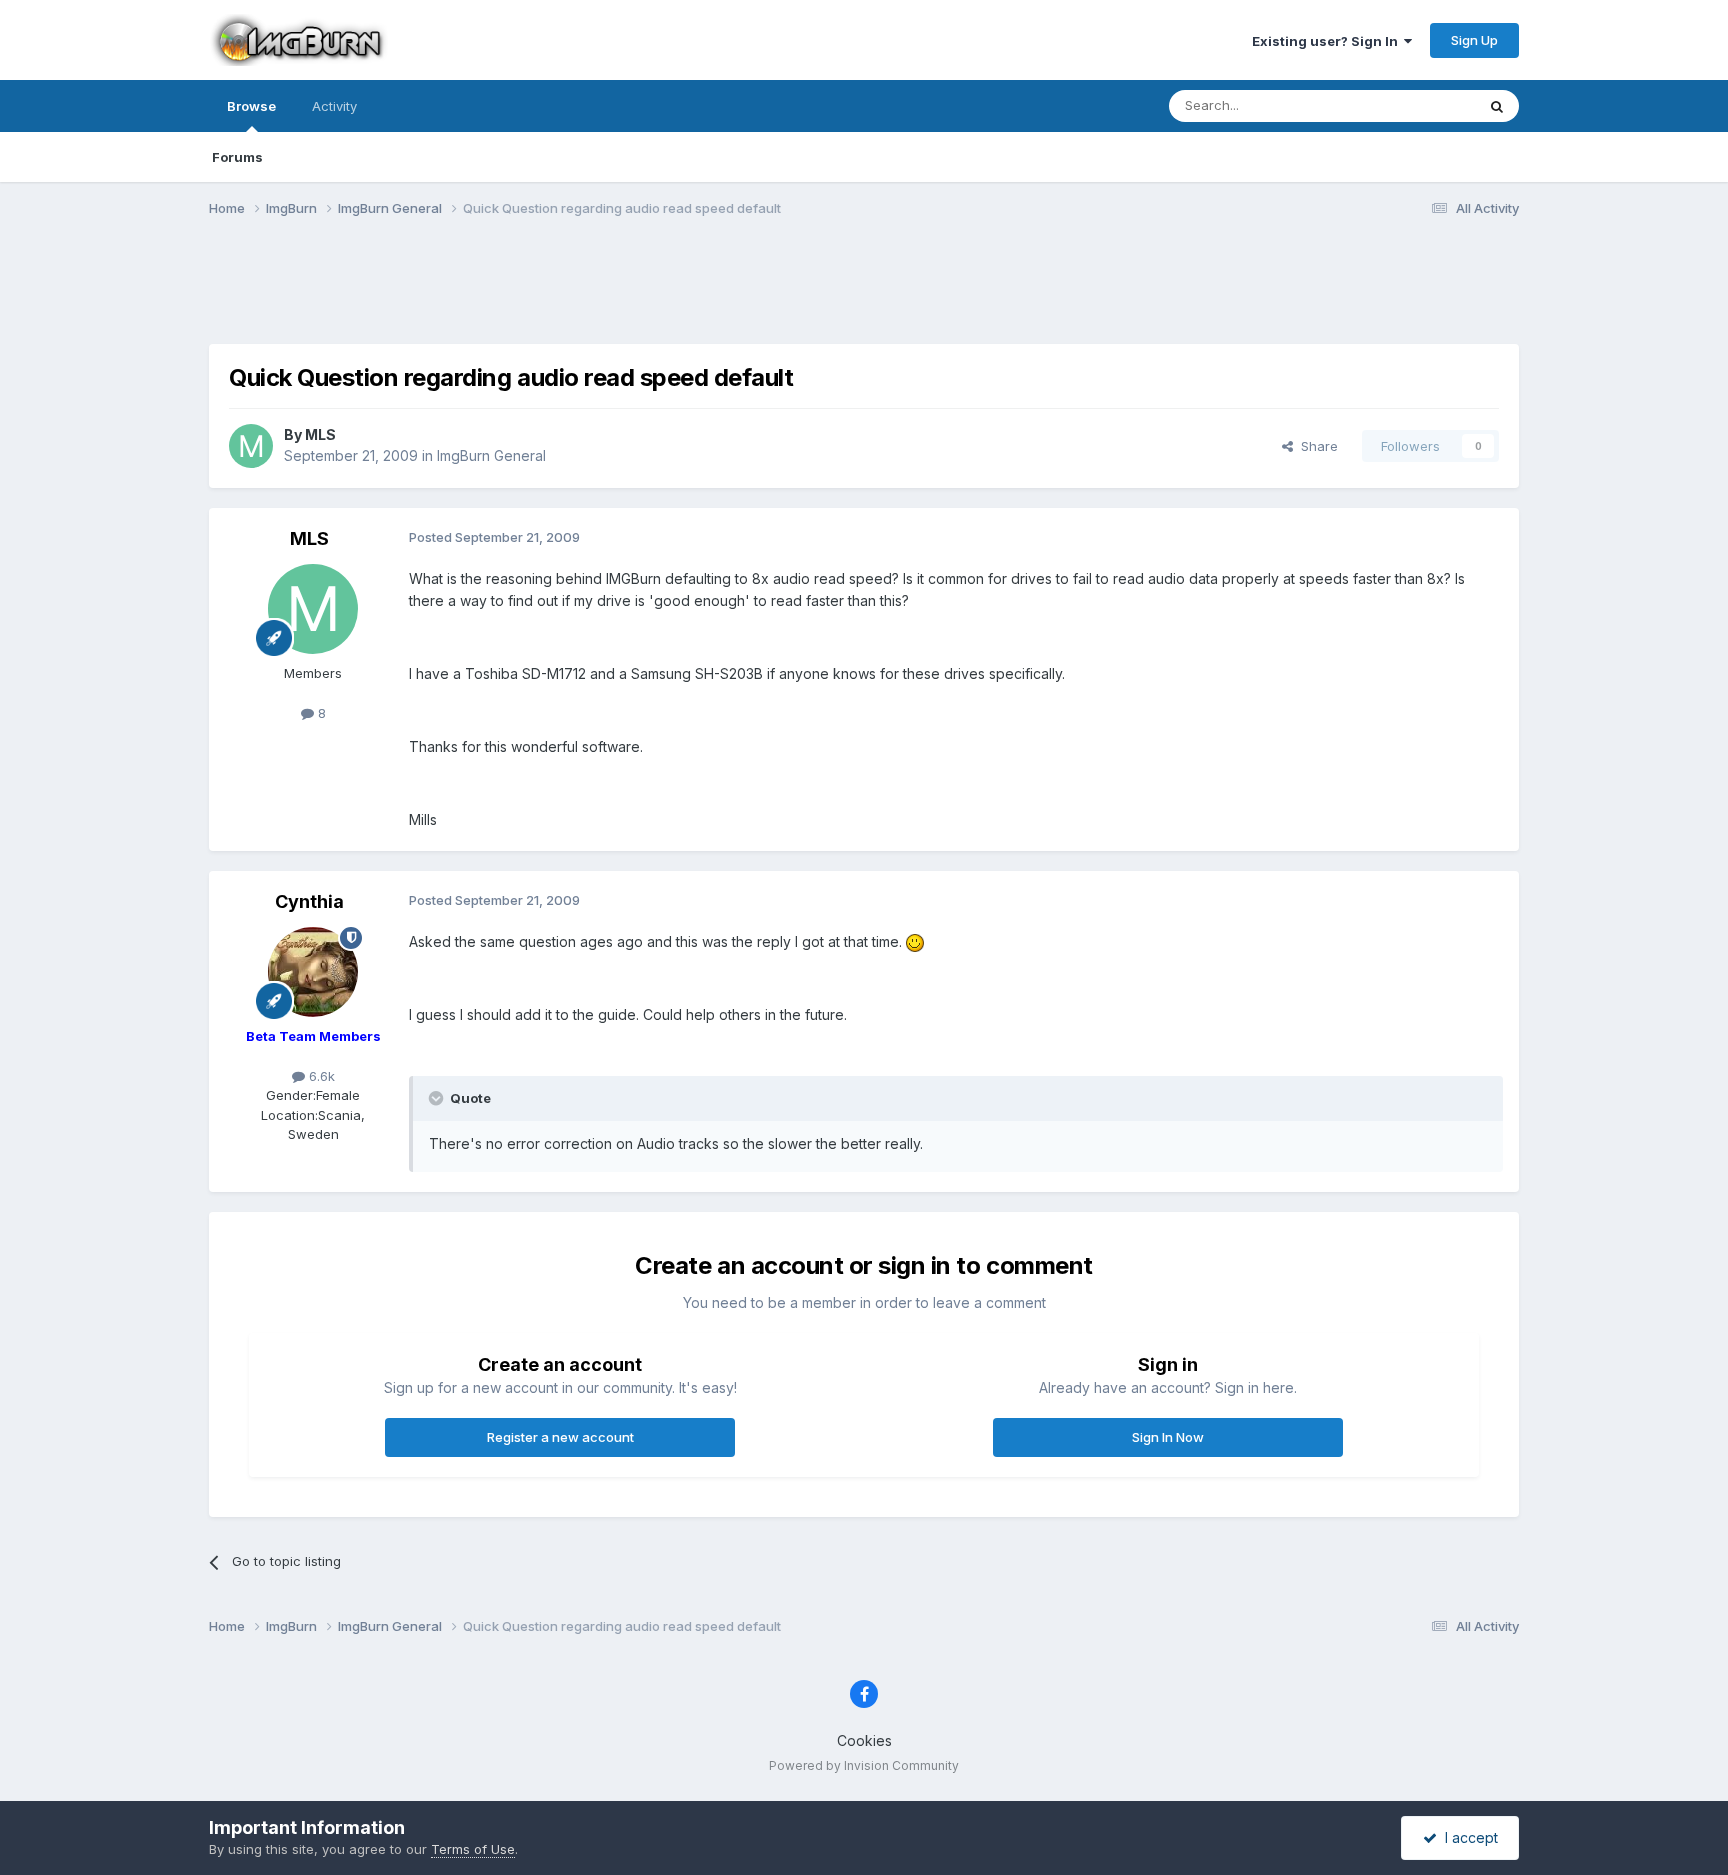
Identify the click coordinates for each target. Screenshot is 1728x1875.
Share (1315, 446)
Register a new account (560, 1437)
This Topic (1416, 105)
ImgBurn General (491, 455)
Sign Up (1474, 40)
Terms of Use (473, 1849)
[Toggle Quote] (438, 1098)
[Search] (1497, 106)
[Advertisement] (864, 293)
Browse (251, 106)
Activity (334, 106)
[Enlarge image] (915, 941)
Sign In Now (1168, 1437)
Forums (237, 157)
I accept (1467, 1837)
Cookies (864, 1740)
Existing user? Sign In (1328, 41)
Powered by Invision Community (864, 1765)
